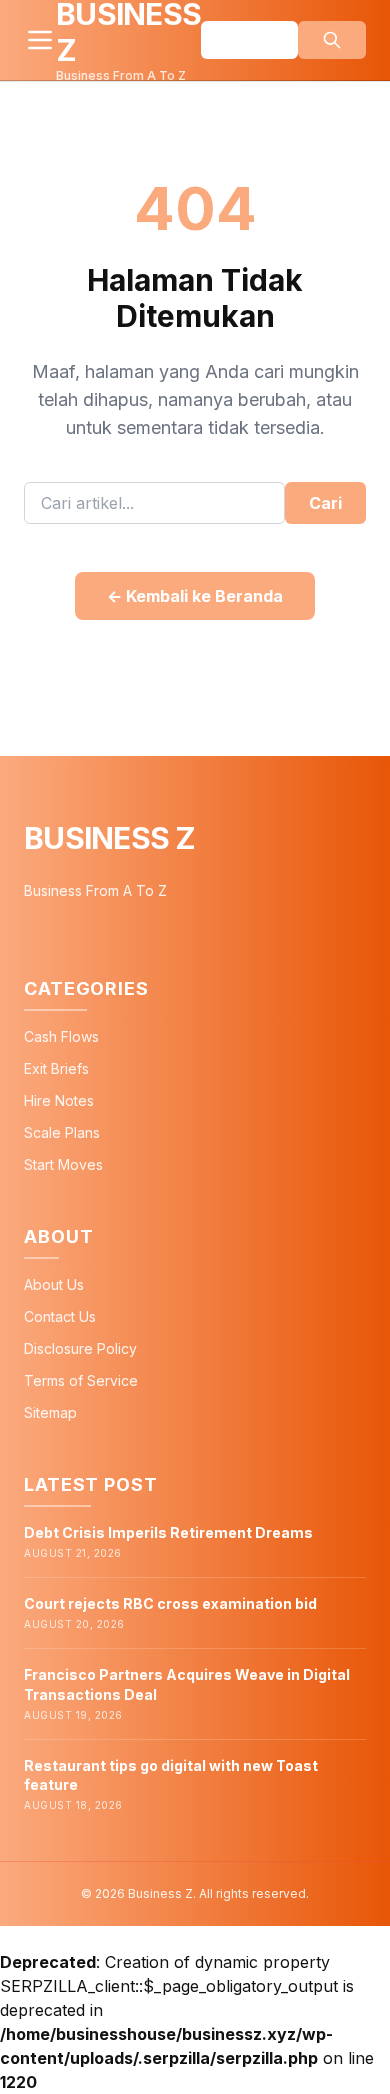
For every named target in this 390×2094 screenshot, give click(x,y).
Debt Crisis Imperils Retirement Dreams (168, 1532)
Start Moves (63, 1164)
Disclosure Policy (80, 1348)
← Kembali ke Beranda (195, 596)
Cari (325, 503)
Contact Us (60, 1316)
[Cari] (332, 40)
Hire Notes (59, 1100)
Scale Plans (62, 1132)
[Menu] (40, 40)
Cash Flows (61, 1036)
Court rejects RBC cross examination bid (170, 1603)
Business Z (110, 838)
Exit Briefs (56, 1068)
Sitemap (50, 1412)
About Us (54, 1284)
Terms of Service (81, 1380)
